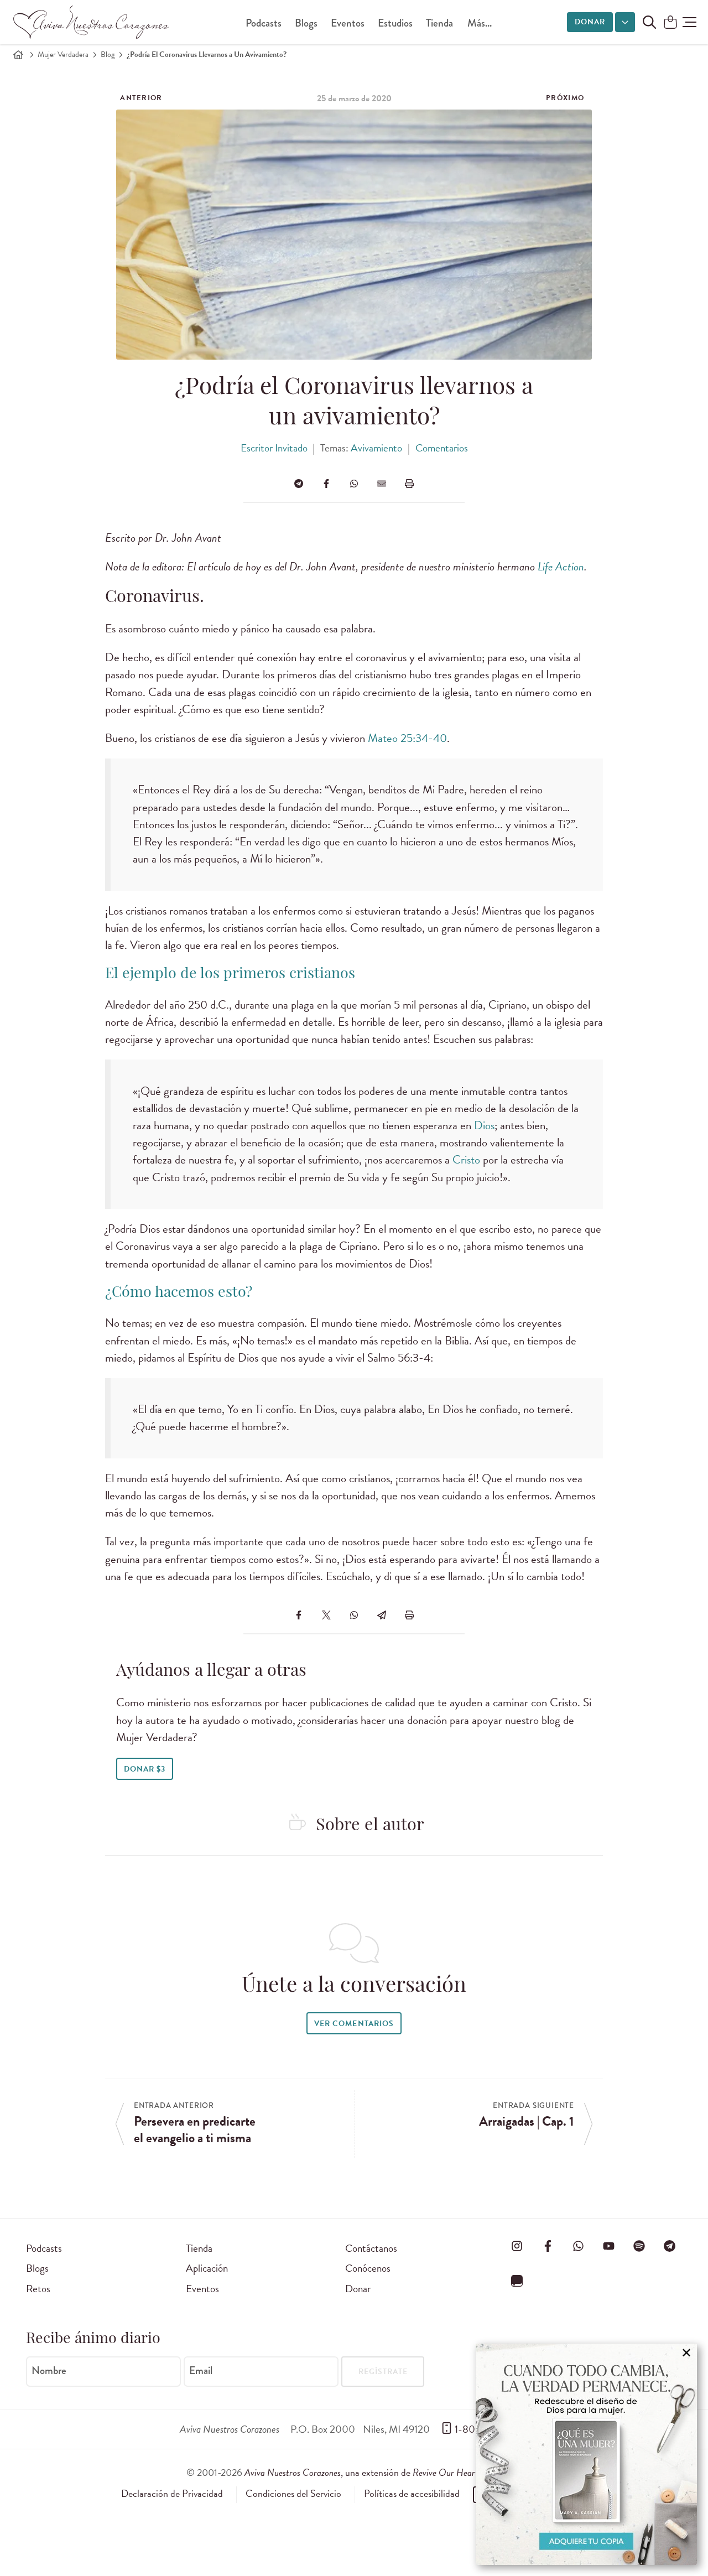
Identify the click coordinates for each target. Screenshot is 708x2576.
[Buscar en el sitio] (649, 22)
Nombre (49, 2371)
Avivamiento (376, 448)
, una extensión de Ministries (383, 2472)
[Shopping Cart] (670, 23)
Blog (108, 54)
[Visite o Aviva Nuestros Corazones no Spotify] (639, 2246)
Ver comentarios (354, 2024)
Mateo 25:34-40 (407, 738)
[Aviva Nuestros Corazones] (92, 22)
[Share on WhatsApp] (354, 484)
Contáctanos (371, 2248)
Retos (38, 2289)
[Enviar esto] (382, 484)
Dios (484, 1125)
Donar (590, 22)
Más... (480, 23)
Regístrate (383, 2372)
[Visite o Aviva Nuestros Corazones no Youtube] (608, 2246)
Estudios (395, 23)
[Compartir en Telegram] (299, 484)
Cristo (466, 1160)
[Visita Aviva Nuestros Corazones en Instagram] (517, 2246)
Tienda (439, 23)
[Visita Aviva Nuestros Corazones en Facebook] (548, 2246)
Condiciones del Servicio (293, 2494)
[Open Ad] (586, 2454)
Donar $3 (145, 1769)
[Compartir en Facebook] (326, 484)
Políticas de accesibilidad (412, 2494)
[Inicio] (18, 55)
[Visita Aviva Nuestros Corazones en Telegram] (670, 2246)
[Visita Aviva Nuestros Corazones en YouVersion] (517, 2281)
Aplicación (207, 2268)
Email (201, 2371)
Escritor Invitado (274, 448)
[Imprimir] (409, 484)
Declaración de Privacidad (172, 2494)
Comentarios (442, 448)
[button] (689, 22)
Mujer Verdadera (63, 54)
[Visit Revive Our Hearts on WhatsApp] (578, 2246)
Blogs (306, 23)
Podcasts (264, 23)
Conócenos (368, 2268)
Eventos (348, 23)
